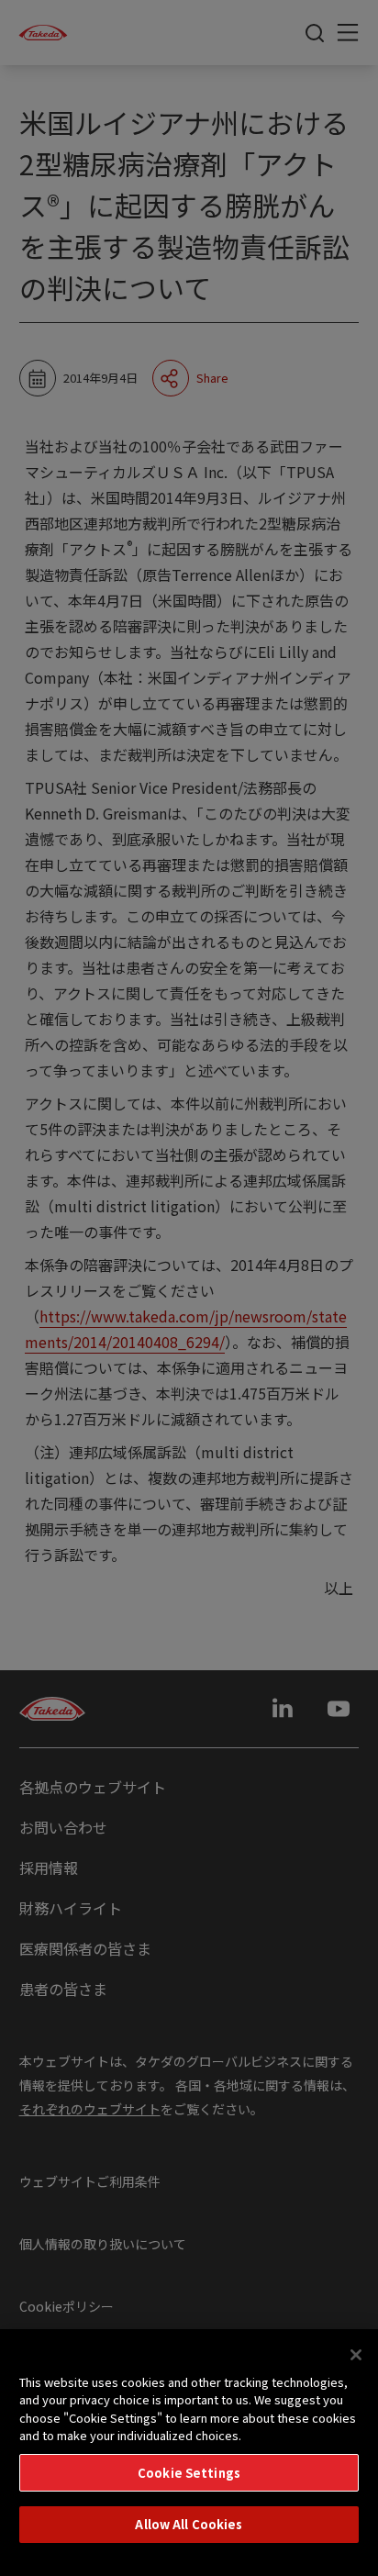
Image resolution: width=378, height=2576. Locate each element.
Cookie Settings (189, 2473)
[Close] (356, 2355)
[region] (189, 2453)
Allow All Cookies (189, 2524)
